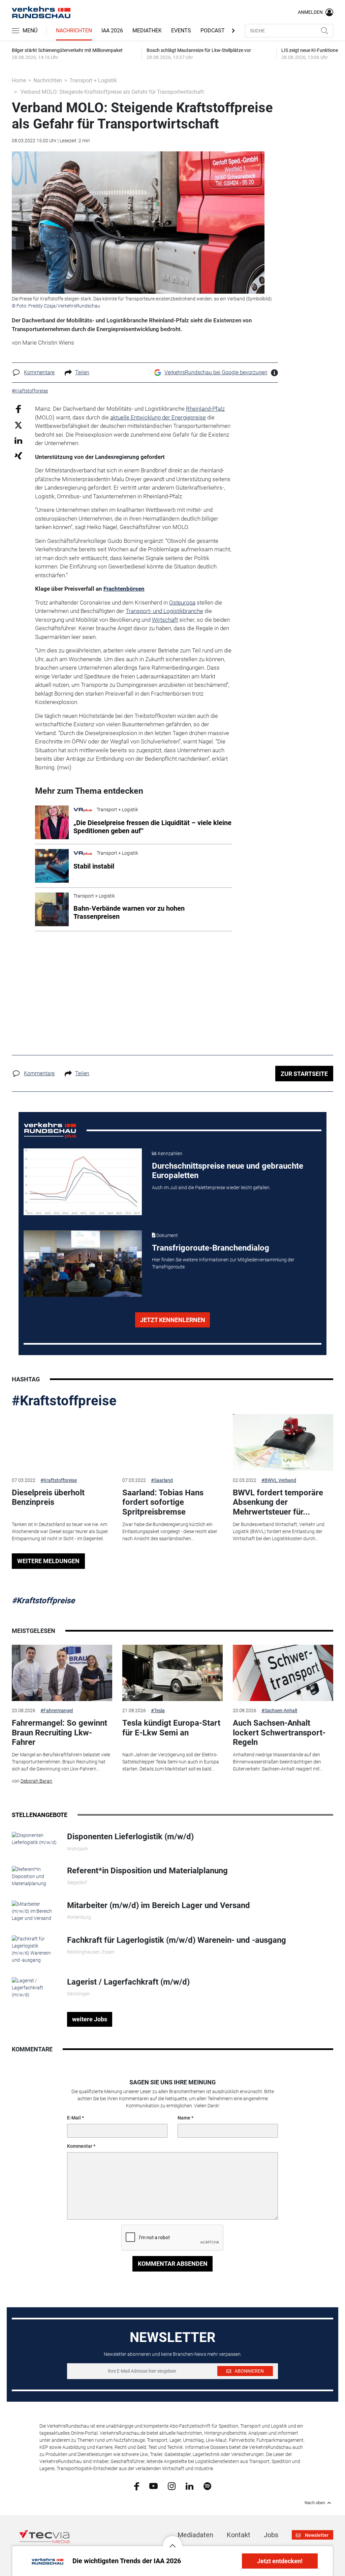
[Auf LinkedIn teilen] (18, 440)
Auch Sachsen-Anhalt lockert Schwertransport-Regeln (279, 1733)
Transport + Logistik (93, 80)
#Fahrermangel (57, 1710)
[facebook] (137, 2486)
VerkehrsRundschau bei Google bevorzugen (216, 372)
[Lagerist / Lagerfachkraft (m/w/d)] (34, 1987)
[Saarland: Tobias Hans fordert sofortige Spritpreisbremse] (172, 1442)
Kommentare (39, 372)
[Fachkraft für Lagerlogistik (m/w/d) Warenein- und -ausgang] (34, 1949)
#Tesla (158, 1710)
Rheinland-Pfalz (205, 409)
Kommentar (80, 2146)
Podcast (213, 31)
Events (181, 31)
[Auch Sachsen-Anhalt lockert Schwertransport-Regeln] (283, 1673)
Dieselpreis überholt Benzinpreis (48, 1498)
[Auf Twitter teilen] (18, 425)
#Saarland (162, 1480)
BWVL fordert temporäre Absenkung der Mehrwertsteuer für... (278, 1502)
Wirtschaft (165, 620)
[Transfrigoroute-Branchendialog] (83, 1264)
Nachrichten (74, 31)
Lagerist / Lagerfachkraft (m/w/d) (128, 1982)
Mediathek (147, 31)
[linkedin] (190, 2486)
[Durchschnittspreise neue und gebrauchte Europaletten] (83, 1182)
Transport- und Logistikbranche (164, 611)
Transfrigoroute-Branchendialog (211, 1248)
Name (184, 2118)
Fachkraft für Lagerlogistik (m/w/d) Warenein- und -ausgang (177, 1940)
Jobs (271, 2535)
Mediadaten (195, 2535)
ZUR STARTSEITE (304, 1074)
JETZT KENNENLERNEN (173, 1320)
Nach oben (315, 2503)
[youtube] (153, 2486)
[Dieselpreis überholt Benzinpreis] (62, 1442)
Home (19, 80)
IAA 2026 (112, 31)
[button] (172, 2541)
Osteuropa (182, 603)
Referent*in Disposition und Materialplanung (147, 1871)
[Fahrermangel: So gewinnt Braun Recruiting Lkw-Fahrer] (62, 1673)
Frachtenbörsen (124, 589)
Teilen (82, 372)
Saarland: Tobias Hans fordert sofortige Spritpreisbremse (163, 1502)
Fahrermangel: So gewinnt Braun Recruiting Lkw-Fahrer (59, 1733)
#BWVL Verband (279, 1480)
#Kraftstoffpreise (64, 1401)
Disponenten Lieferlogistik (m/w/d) (130, 1837)
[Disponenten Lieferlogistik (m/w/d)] (34, 1839)
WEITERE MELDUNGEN (48, 1561)
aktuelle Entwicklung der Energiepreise (158, 417)
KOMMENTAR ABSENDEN (173, 2264)
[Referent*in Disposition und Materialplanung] (34, 1876)
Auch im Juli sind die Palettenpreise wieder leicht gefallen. (211, 1188)
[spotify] (207, 2486)
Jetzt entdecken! (280, 2561)
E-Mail (74, 2118)
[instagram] (172, 2486)
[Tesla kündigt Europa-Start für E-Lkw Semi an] (172, 1673)
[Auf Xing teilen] (18, 455)
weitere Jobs (90, 2019)
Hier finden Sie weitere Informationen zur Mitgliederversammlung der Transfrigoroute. (223, 1263)
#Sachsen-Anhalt (279, 1710)
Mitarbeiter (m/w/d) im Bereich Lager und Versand (159, 1905)
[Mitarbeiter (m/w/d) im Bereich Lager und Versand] (34, 1911)
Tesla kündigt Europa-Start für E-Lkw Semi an (171, 1728)
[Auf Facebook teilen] (18, 409)
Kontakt (239, 2535)
